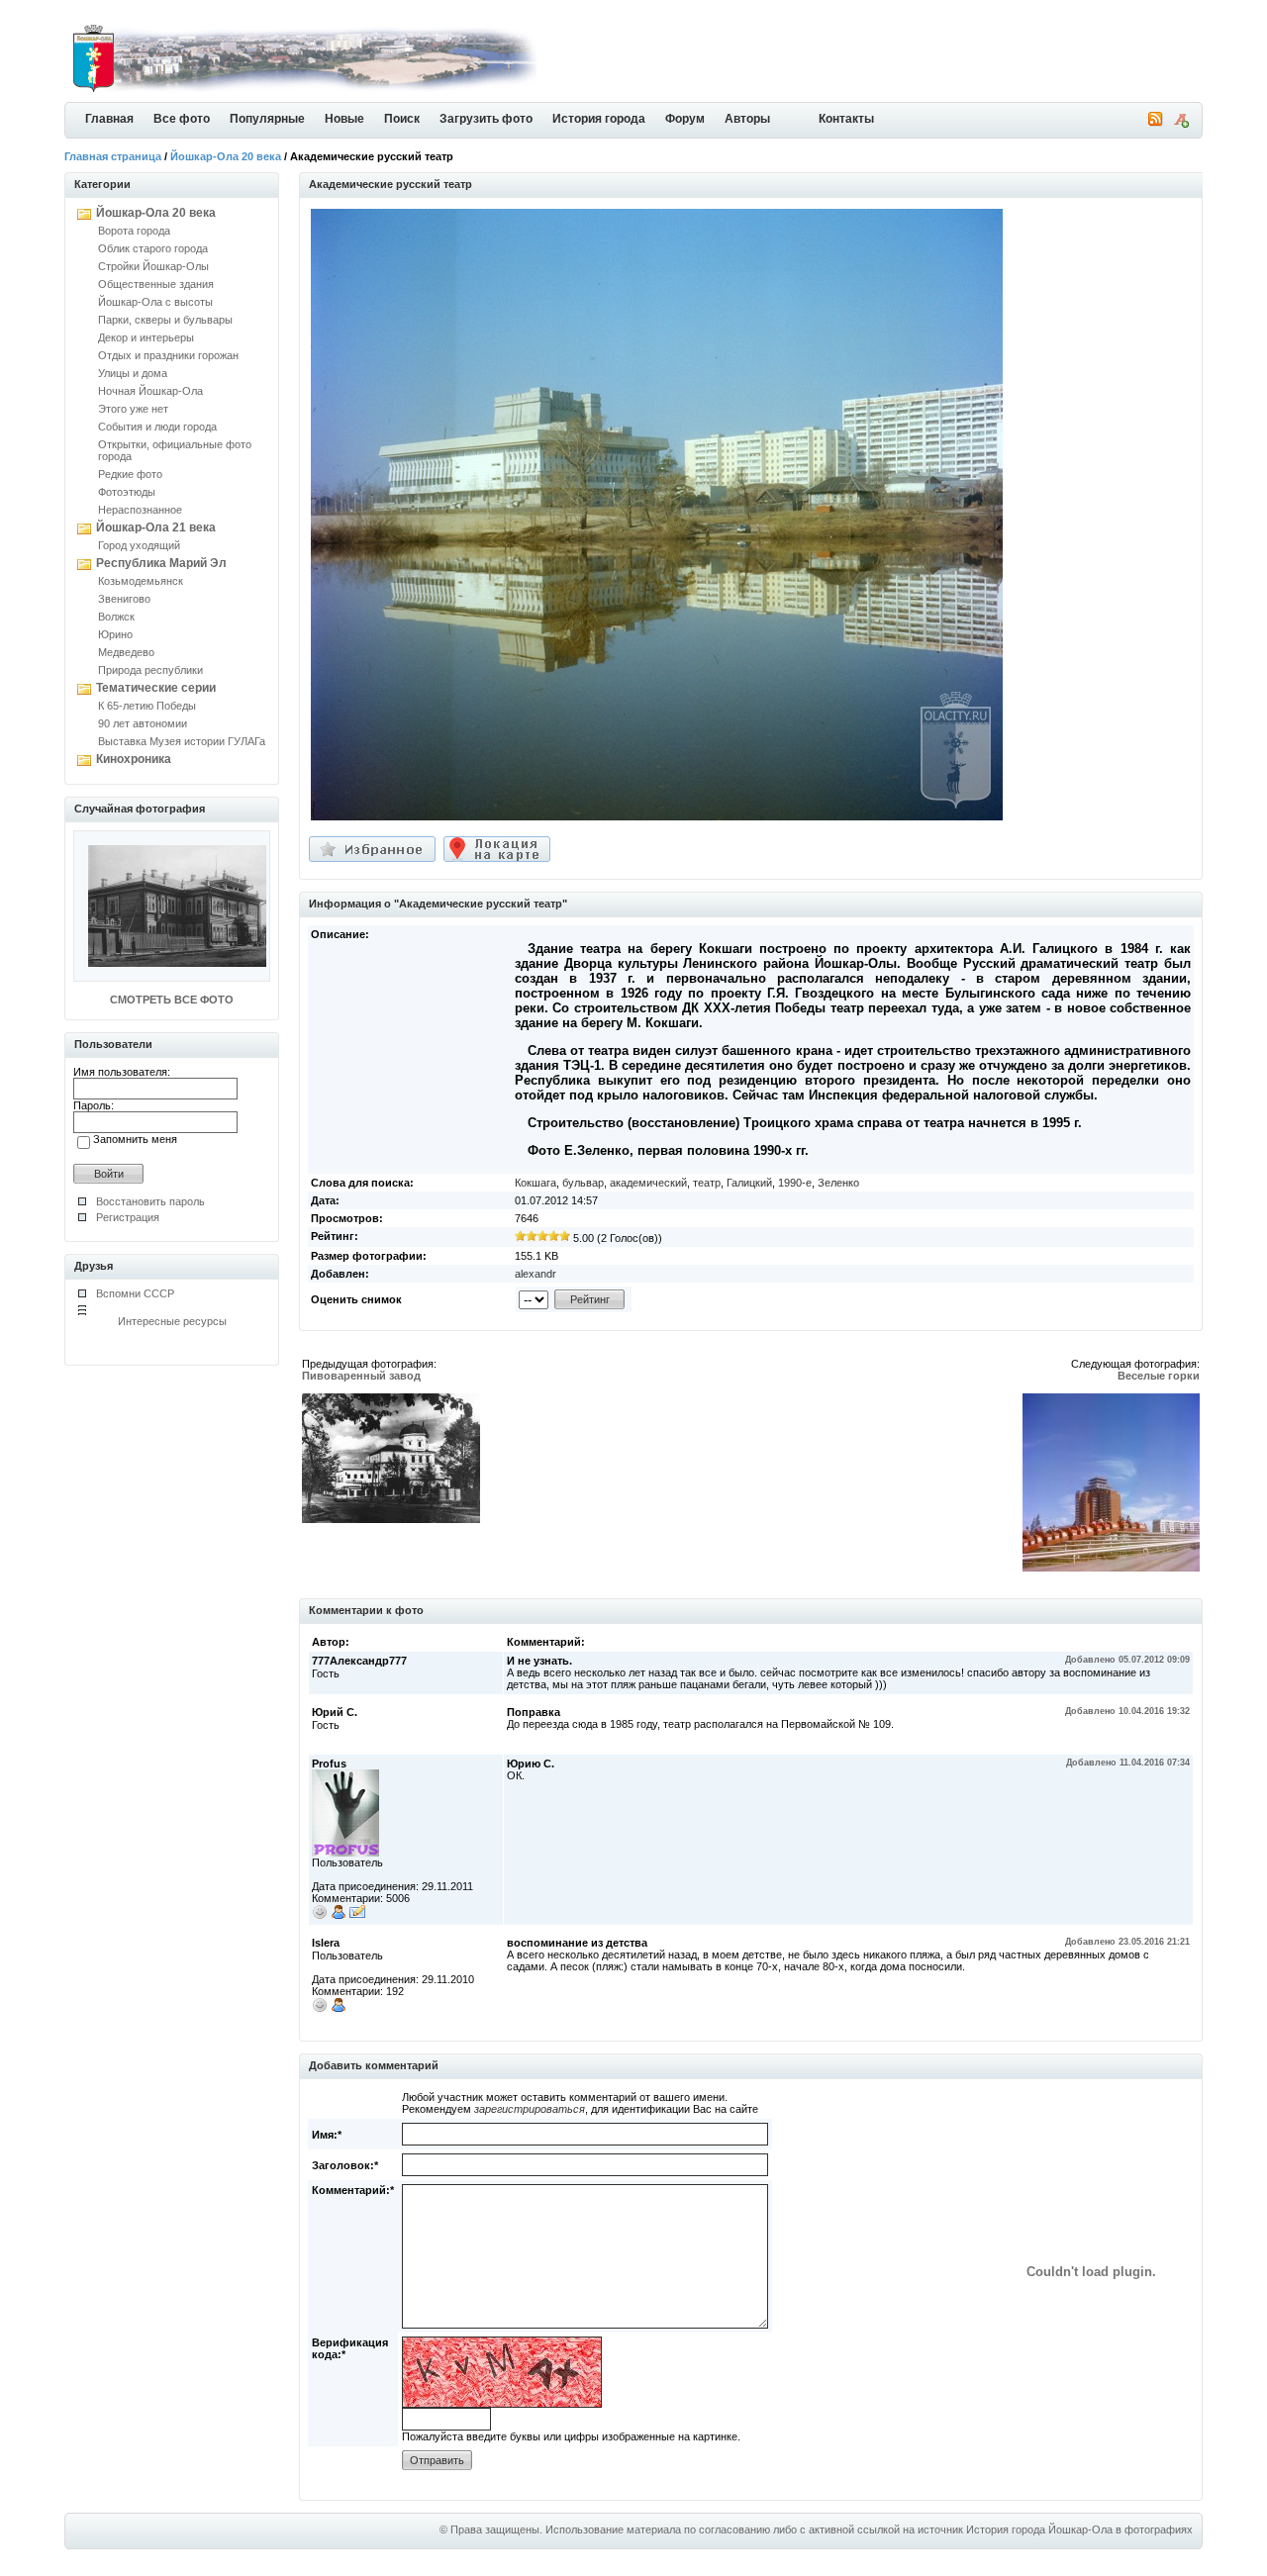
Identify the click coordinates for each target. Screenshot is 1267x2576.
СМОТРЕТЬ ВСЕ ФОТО (172, 1000)
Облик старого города (153, 248)
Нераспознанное (140, 510)
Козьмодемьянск (141, 581)
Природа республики (150, 670)
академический (648, 1183)
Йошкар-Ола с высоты (155, 302)
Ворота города (134, 231)
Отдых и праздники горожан (168, 355)
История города (599, 119)
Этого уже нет (133, 409)
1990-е (795, 1183)
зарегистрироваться (530, 2109)
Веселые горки (1159, 1376)
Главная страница (113, 156)
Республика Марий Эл (161, 563)
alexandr (536, 1274)
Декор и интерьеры (146, 337)
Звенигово (124, 599)
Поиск (402, 119)
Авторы (747, 119)
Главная (109, 119)
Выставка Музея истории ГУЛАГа (182, 741)
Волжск (116, 617)
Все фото (182, 119)
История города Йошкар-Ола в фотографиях (1079, 2529)
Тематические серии (156, 688)
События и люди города (157, 427)
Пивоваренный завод (361, 1376)
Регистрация (128, 1217)
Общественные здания (156, 284)
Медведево (126, 652)
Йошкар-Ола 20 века (226, 156)
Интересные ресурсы (172, 1321)
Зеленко (838, 1183)
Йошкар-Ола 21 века (156, 527)
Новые (344, 119)
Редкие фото (130, 474)
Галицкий (749, 1183)
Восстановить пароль (150, 1201)
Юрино (115, 634)
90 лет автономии (143, 723)
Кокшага (536, 1183)
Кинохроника (134, 759)
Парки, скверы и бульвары (165, 320)
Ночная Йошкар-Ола (150, 391)
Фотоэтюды (127, 492)
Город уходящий (139, 545)
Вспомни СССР (135, 1293)
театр (707, 1183)
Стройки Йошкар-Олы (153, 266)
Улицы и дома (133, 373)
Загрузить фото (486, 119)
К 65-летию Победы (147, 706)
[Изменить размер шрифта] (1181, 124)
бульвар (583, 1183)
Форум (685, 119)
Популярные (267, 119)
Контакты (846, 119)
